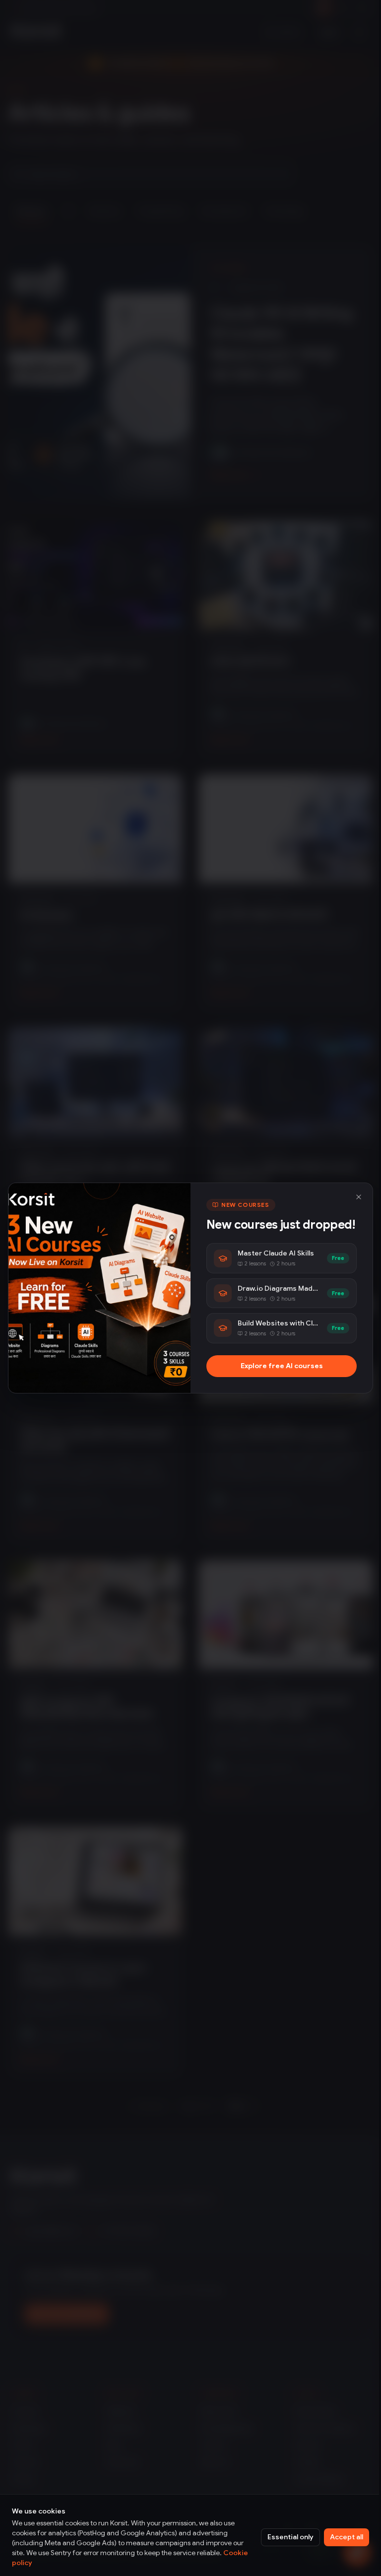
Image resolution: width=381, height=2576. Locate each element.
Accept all (339, 2537)
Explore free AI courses (276, 1374)
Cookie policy (35, 2563)
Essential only (283, 2537)
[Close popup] (351, 1189)
